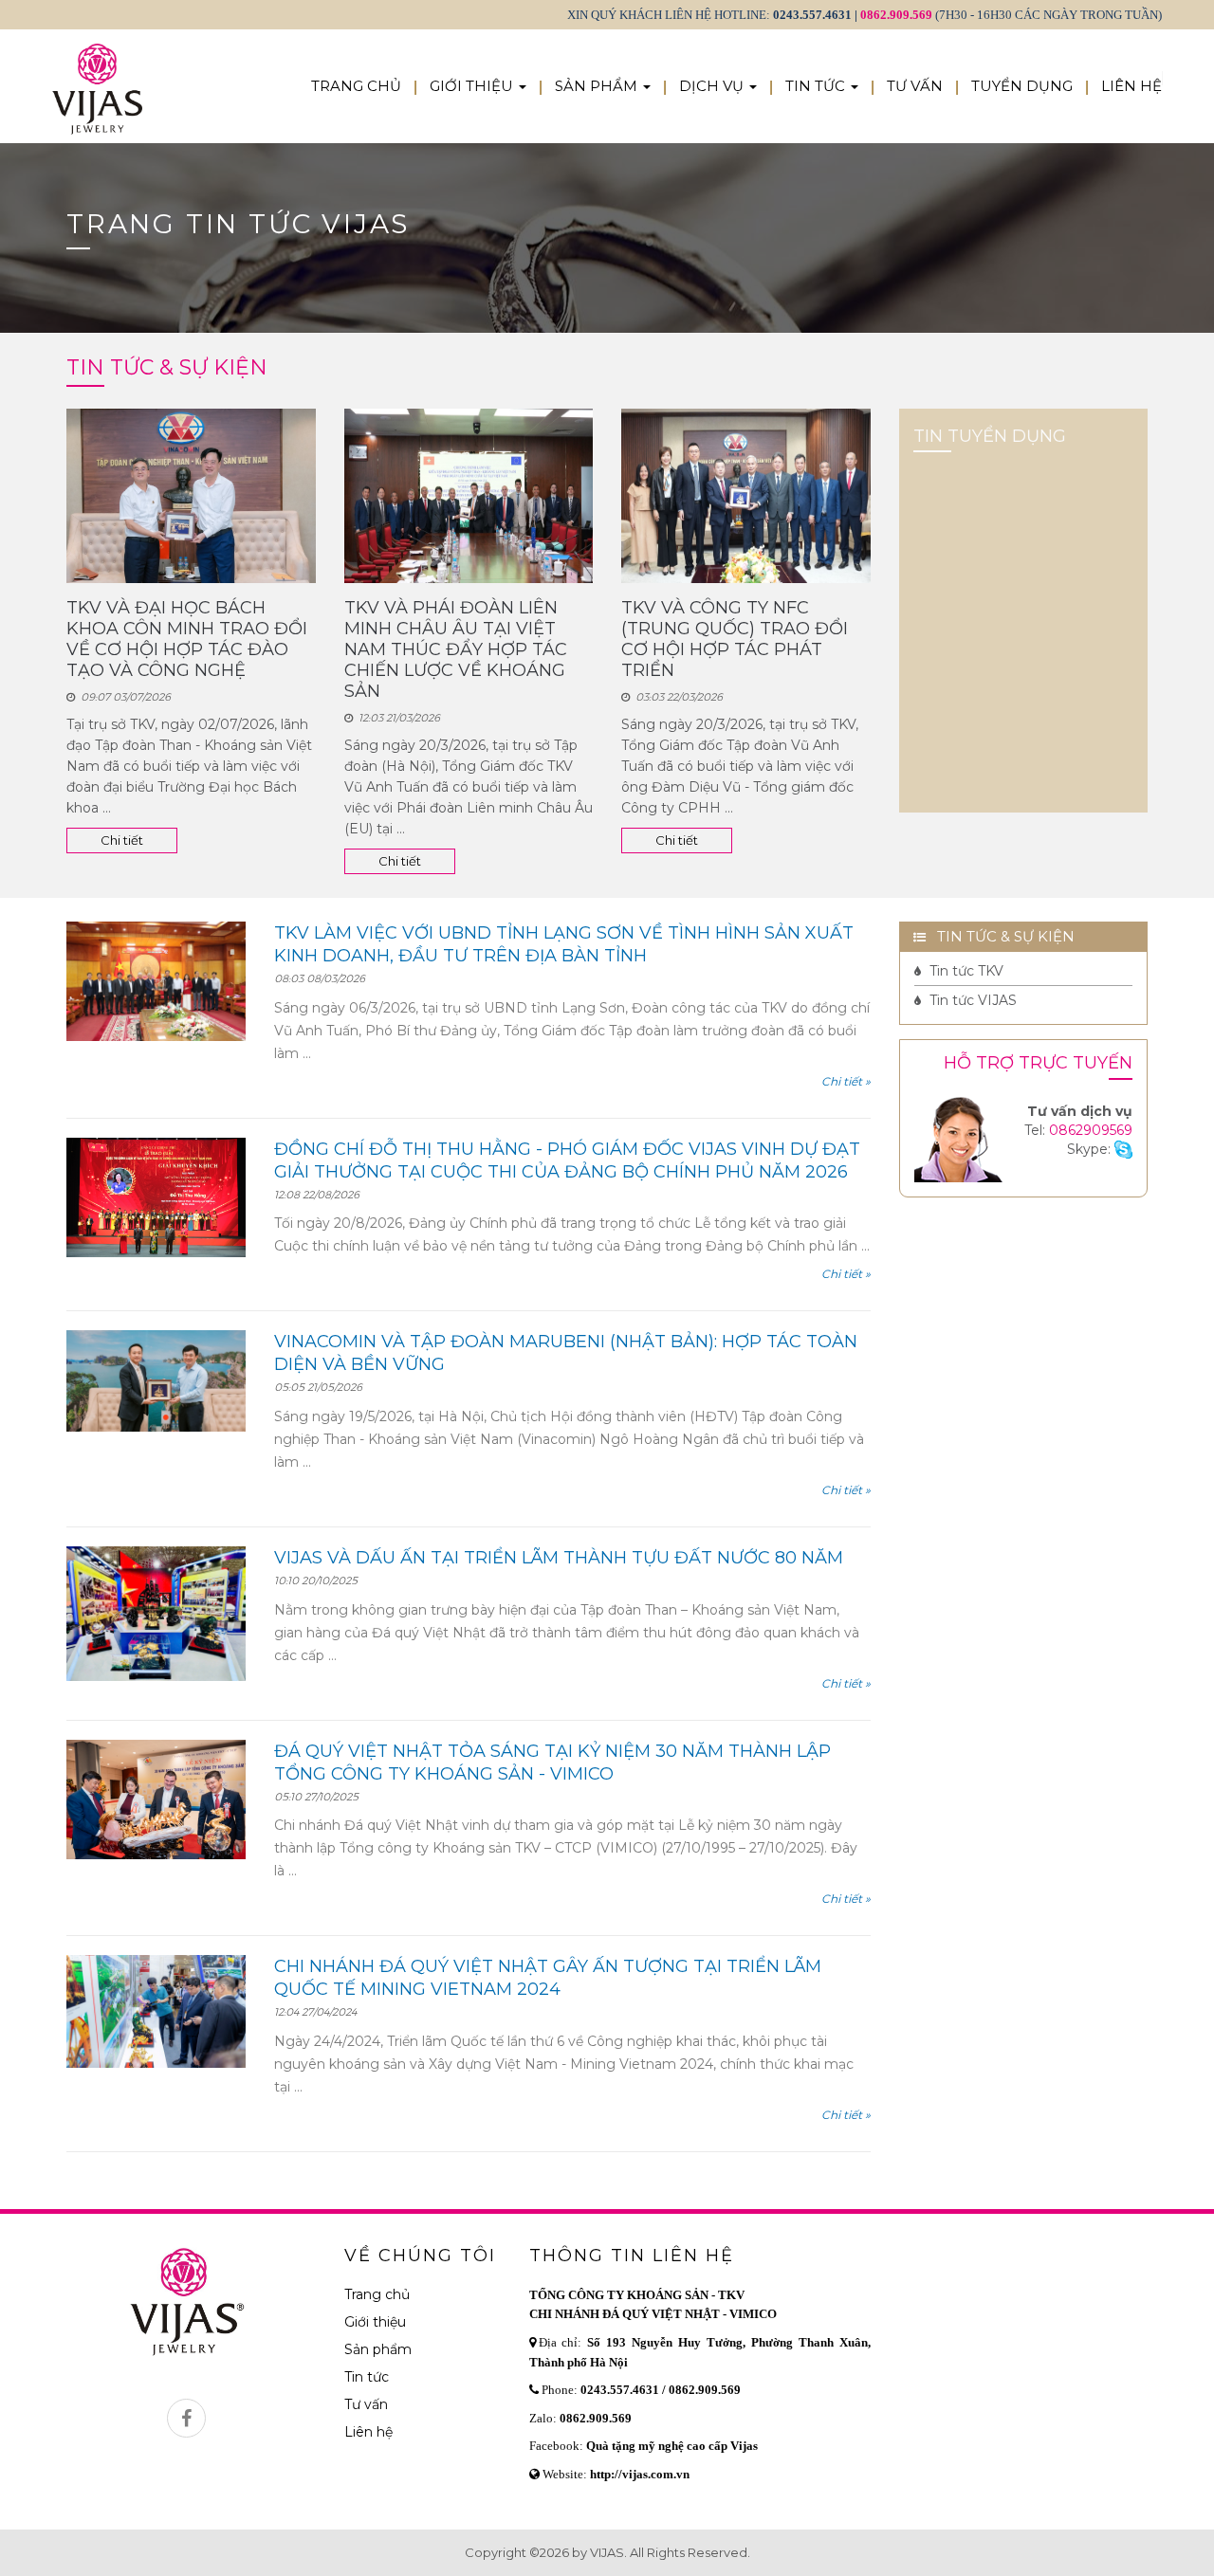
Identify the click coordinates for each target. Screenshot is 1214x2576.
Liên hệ (368, 2432)
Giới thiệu (375, 2322)
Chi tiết (122, 840)
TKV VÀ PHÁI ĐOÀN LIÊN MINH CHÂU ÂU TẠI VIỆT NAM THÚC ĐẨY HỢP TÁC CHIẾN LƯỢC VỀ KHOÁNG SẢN (456, 649)
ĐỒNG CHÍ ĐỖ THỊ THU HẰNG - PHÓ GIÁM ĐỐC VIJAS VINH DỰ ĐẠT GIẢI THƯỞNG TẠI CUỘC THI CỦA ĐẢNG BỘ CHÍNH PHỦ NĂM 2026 (567, 1160)
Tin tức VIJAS (971, 1000)
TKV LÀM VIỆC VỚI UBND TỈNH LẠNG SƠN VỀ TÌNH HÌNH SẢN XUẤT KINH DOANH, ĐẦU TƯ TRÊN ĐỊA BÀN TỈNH (564, 944)
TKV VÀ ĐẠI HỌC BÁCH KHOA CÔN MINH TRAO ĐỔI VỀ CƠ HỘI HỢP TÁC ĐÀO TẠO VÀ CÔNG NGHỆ (187, 639)
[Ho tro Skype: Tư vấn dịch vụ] (1123, 1149)
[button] (478, 86)
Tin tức (367, 2377)
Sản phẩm (378, 2349)
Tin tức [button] (817, 86)
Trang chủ (377, 2294)
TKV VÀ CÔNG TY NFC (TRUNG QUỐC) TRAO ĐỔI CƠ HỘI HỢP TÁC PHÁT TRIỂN (735, 639)
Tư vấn (366, 2404)
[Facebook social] (186, 2418)
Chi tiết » (846, 1081)
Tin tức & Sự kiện (1000, 936)
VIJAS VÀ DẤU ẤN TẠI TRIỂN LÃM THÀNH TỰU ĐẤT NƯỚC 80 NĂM (559, 1558)
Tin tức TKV (965, 971)
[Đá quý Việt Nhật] (97, 53)
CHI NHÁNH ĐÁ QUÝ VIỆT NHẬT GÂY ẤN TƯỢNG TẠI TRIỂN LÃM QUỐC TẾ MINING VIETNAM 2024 (548, 1978)
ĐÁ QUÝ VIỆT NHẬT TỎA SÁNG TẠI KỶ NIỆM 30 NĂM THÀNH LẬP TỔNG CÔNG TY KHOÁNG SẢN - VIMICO (552, 1763)
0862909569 (1091, 1130)
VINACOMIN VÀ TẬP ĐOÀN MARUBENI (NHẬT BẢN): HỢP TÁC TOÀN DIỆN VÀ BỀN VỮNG (566, 1353)
